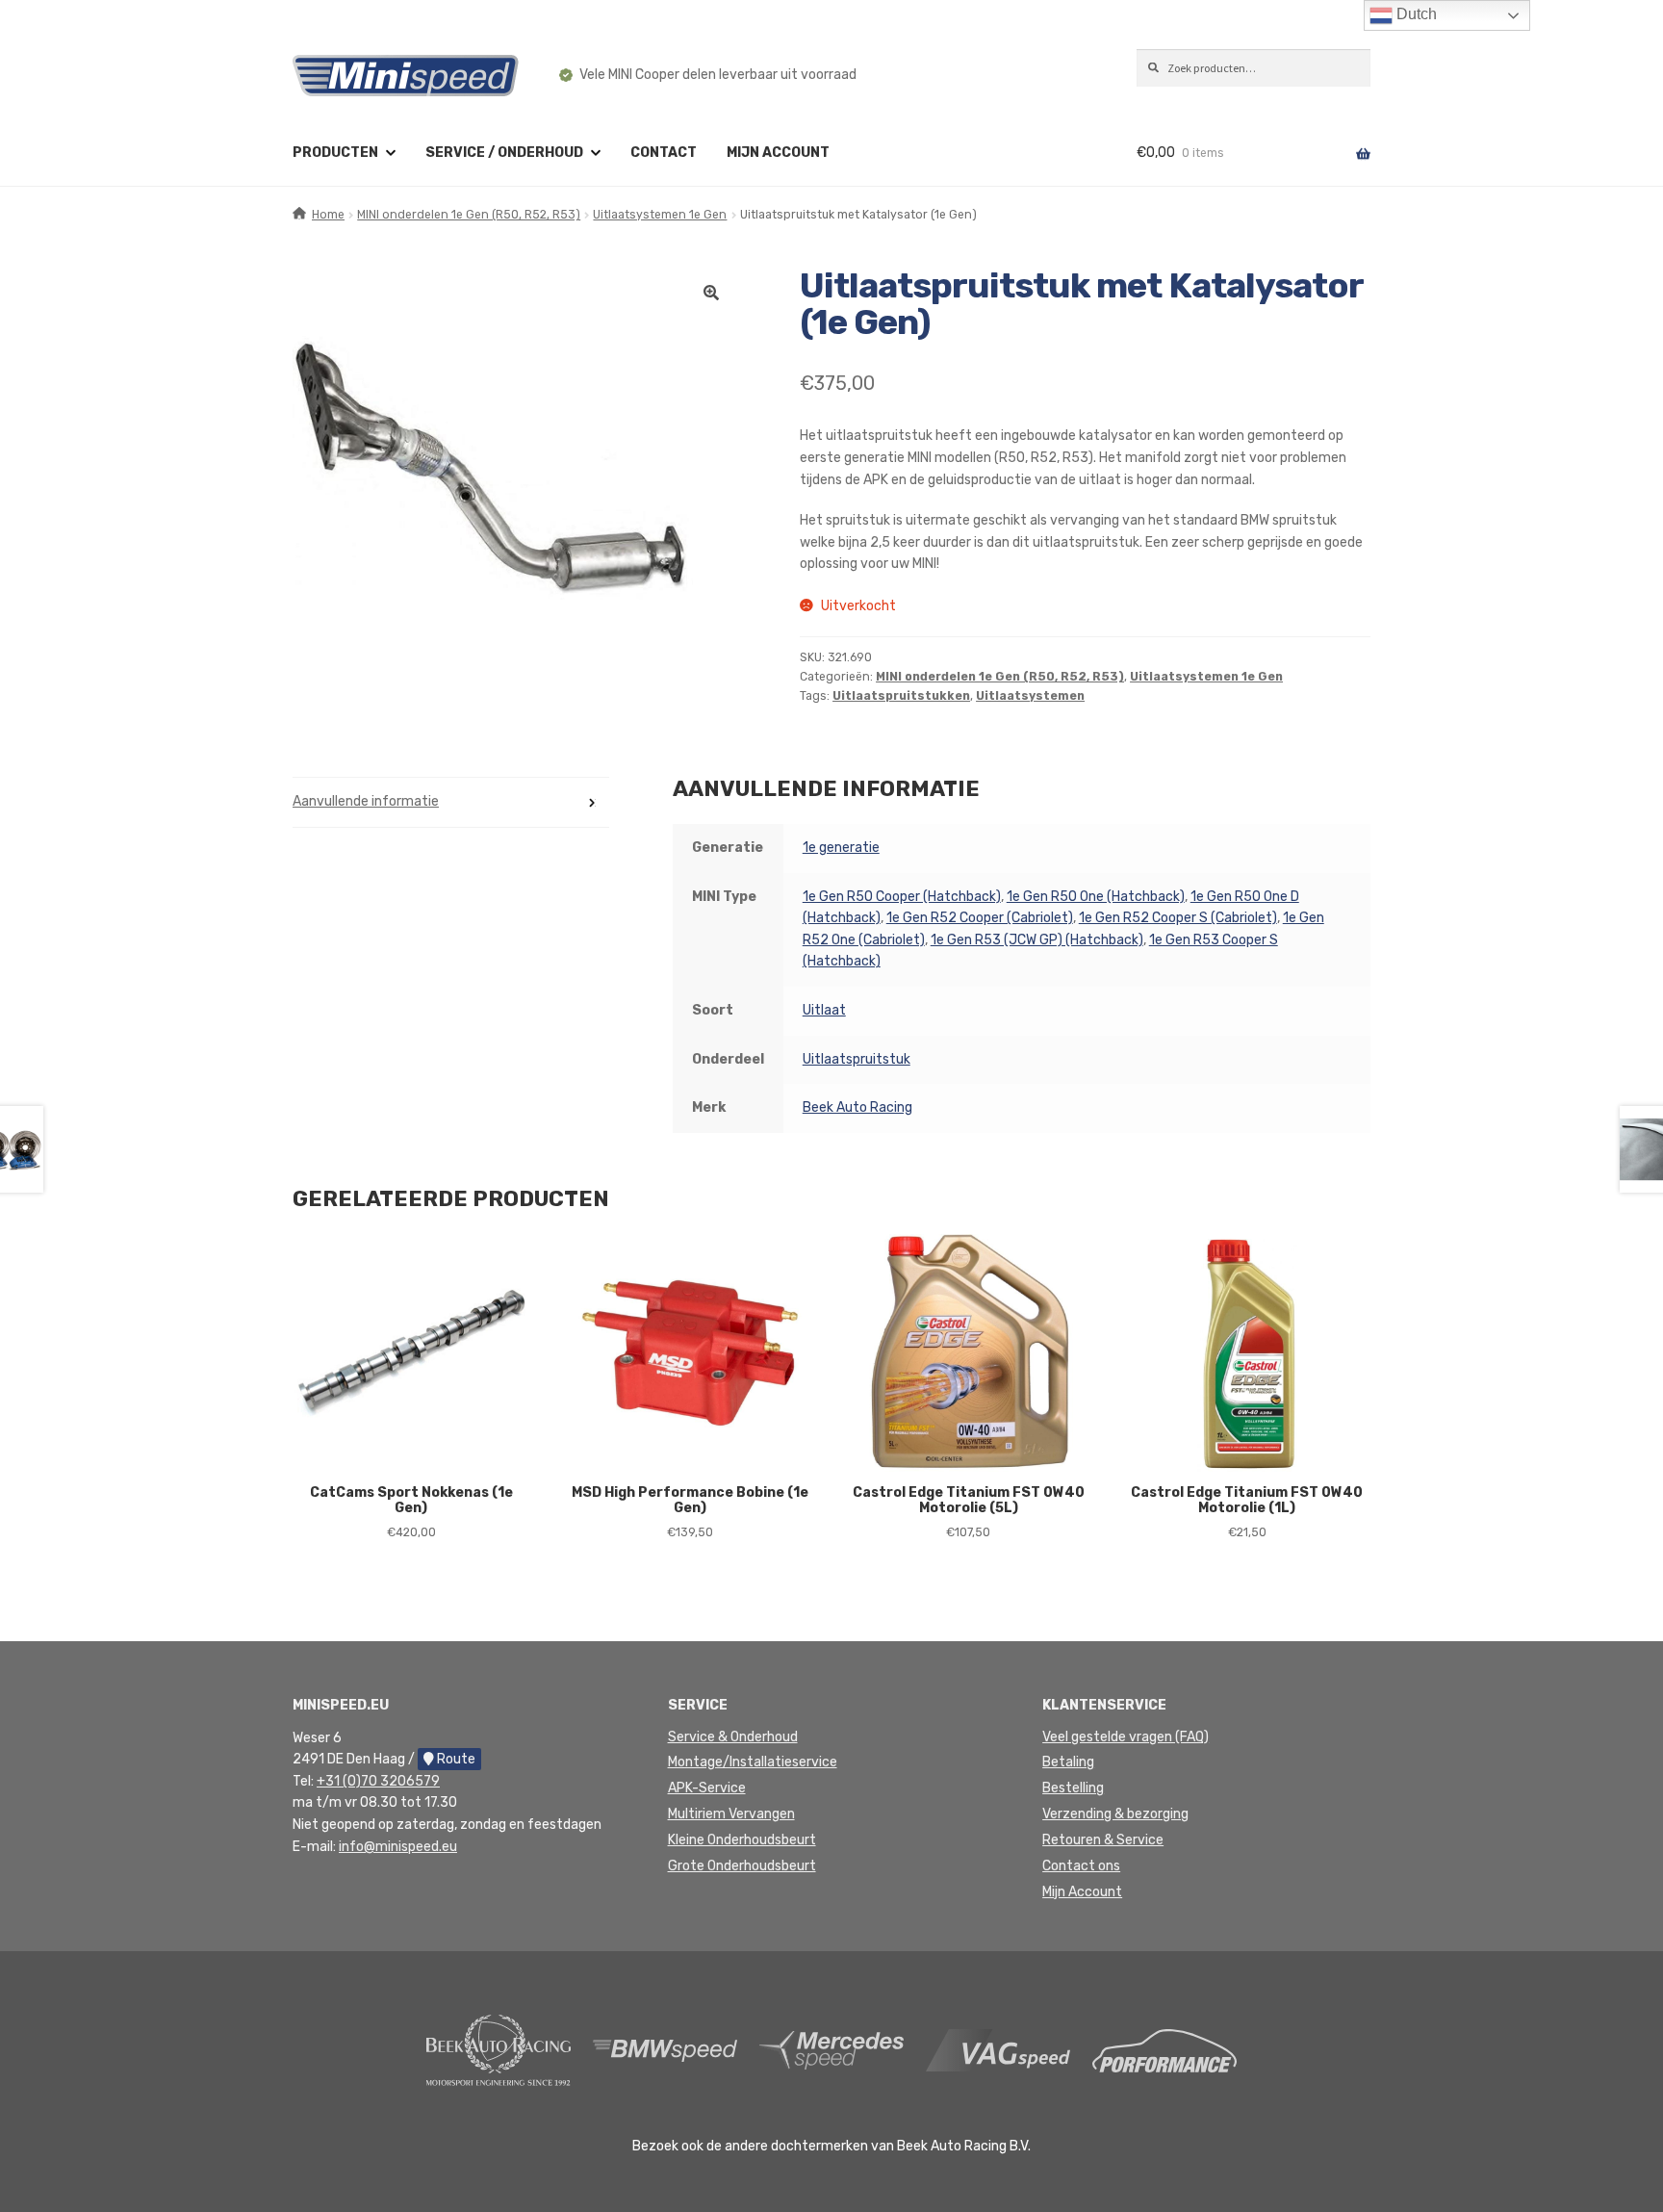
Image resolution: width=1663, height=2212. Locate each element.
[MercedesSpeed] (831, 2050)
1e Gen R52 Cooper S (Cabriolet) (1178, 918)
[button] (711, 293)
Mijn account (778, 153)
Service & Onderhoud (733, 1737)
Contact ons (1081, 1866)
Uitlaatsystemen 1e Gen (660, 215)
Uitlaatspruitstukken (901, 696)
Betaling (1068, 1762)
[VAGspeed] (998, 2050)
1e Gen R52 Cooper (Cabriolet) (980, 918)
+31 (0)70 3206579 (378, 1781)
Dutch (1415, 14)
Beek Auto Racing (857, 1107)
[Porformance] (1164, 2050)
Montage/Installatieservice (753, 1762)
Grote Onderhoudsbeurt (742, 1866)
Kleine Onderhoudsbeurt (742, 1840)
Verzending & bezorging (1115, 1814)
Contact (664, 153)
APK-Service (707, 1788)
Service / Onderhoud (504, 153)
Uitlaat (824, 1010)
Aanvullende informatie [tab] (366, 801)
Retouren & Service (1103, 1840)
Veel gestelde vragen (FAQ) (1126, 1737)
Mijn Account (1082, 1892)
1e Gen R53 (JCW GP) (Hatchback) (1037, 940)
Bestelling (1073, 1788)
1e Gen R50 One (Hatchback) (1096, 897)
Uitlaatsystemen (1030, 696)
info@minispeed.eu (398, 1847)
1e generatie (841, 848)
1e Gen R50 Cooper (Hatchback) (902, 897)
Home (328, 215)
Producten (335, 153)
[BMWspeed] (665, 2050)
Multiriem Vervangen (731, 1814)
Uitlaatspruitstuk (857, 1059)
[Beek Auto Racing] (499, 2050)
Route (455, 1759)
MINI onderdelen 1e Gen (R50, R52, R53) (469, 215)
